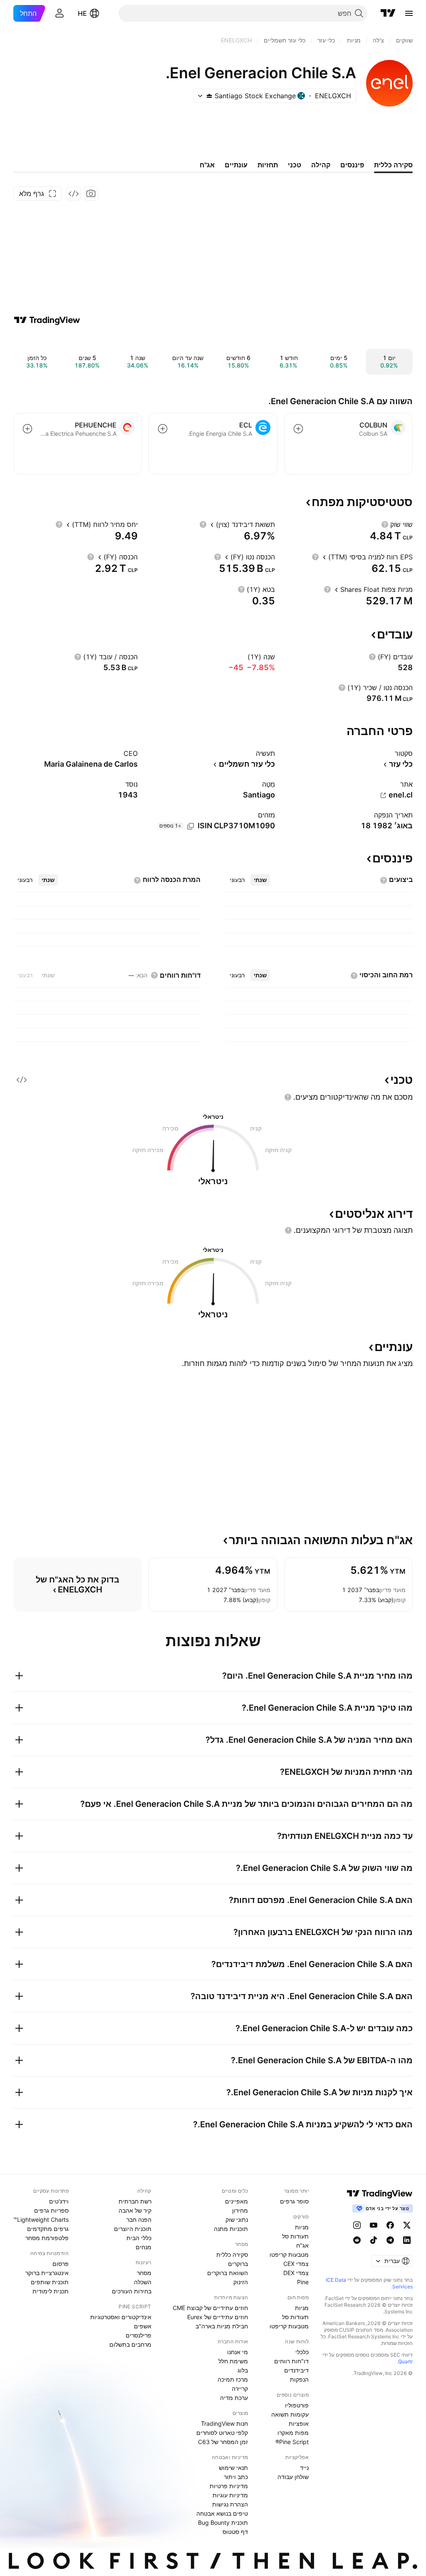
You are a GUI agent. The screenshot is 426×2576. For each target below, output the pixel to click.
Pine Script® (292, 2442)
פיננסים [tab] (352, 165)
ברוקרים (238, 2264)
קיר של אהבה (135, 2210)
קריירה (240, 2388)
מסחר (144, 2273)
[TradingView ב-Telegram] (390, 2240)
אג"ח (302, 2245)
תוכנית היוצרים (133, 2229)
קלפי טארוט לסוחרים (222, 2433)
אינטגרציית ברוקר (47, 2273)
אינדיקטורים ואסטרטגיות (121, 2317)
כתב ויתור (236, 2477)
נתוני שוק (237, 2220)
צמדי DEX (296, 2273)
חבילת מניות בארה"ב (222, 2326)
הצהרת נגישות (230, 2504)
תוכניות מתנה (231, 2229)
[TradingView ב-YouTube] (374, 2225)
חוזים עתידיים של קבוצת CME (210, 2308)
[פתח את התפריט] (409, 13)
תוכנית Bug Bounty (223, 2523)
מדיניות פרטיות (229, 2486)
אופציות (299, 2423)
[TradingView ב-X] (407, 2225)
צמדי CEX (296, 2264)
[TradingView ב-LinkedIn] (407, 2240)
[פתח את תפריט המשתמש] (59, 13)
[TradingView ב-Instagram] (357, 2225)
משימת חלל (233, 2361)
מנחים (144, 2247)
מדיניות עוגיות (230, 2495)
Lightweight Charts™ (41, 2220)
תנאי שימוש (233, 2468)
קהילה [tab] (321, 165)
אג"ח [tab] (207, 165)
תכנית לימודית (51, 2291)
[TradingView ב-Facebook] (390, 2225)
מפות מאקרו (293, 2433)
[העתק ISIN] (191, 826)
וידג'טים (59, 2201)
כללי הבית (139, 2238)
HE (82, 13)
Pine (303, 2282)
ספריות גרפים (51, 2210)
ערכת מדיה (234, 2398)
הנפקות (299, 2379)
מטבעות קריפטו (289, 2254)
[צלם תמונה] (91, 194)
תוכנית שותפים (50, 2282)
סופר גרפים (294, 2201)
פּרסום (61, 2264)
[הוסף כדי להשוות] (298, 429)
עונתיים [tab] (236, 165)
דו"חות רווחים (291, 2361)
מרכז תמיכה (233, 2379)
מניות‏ (302, 2227)
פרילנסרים (139, 2335)
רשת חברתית (135, 2201)
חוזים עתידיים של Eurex (218, 2317)
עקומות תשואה (290, 2414)
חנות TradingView (224, 2423)
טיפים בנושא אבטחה (222, 2513)
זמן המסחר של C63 (223, 2442)
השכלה (143, 2282)
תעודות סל (295, 2236)
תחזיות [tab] (268, 165)
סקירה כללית (232, 2254)
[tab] (260, 880)
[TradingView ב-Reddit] (357, 2240)
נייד (304, 2468)
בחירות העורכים (132, 2291)
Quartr (405, 2361)
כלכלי (302, 2352)
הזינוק (241, 2282)
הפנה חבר (139, 2220)
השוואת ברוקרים (228, 2273)
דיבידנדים (296, 2370)
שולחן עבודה (293, 2477)
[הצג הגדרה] (385, 524)
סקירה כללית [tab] (393, 165)
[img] (209, 96)
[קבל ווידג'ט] (74, 194)
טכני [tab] (295, 165)
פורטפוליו (297, 2405)
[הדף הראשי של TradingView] (388, 13)
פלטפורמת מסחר (47, 2238)
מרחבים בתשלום (130, 2344)
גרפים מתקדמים (48, 2229)
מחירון (240, 2210)
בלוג (243, 2370)
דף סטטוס (235, 2532)
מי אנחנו (238, 2352)
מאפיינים (237, 2201)
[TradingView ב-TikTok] (374, 2240)
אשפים (143, 2326)
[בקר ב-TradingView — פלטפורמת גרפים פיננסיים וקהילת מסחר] (47, 320)
